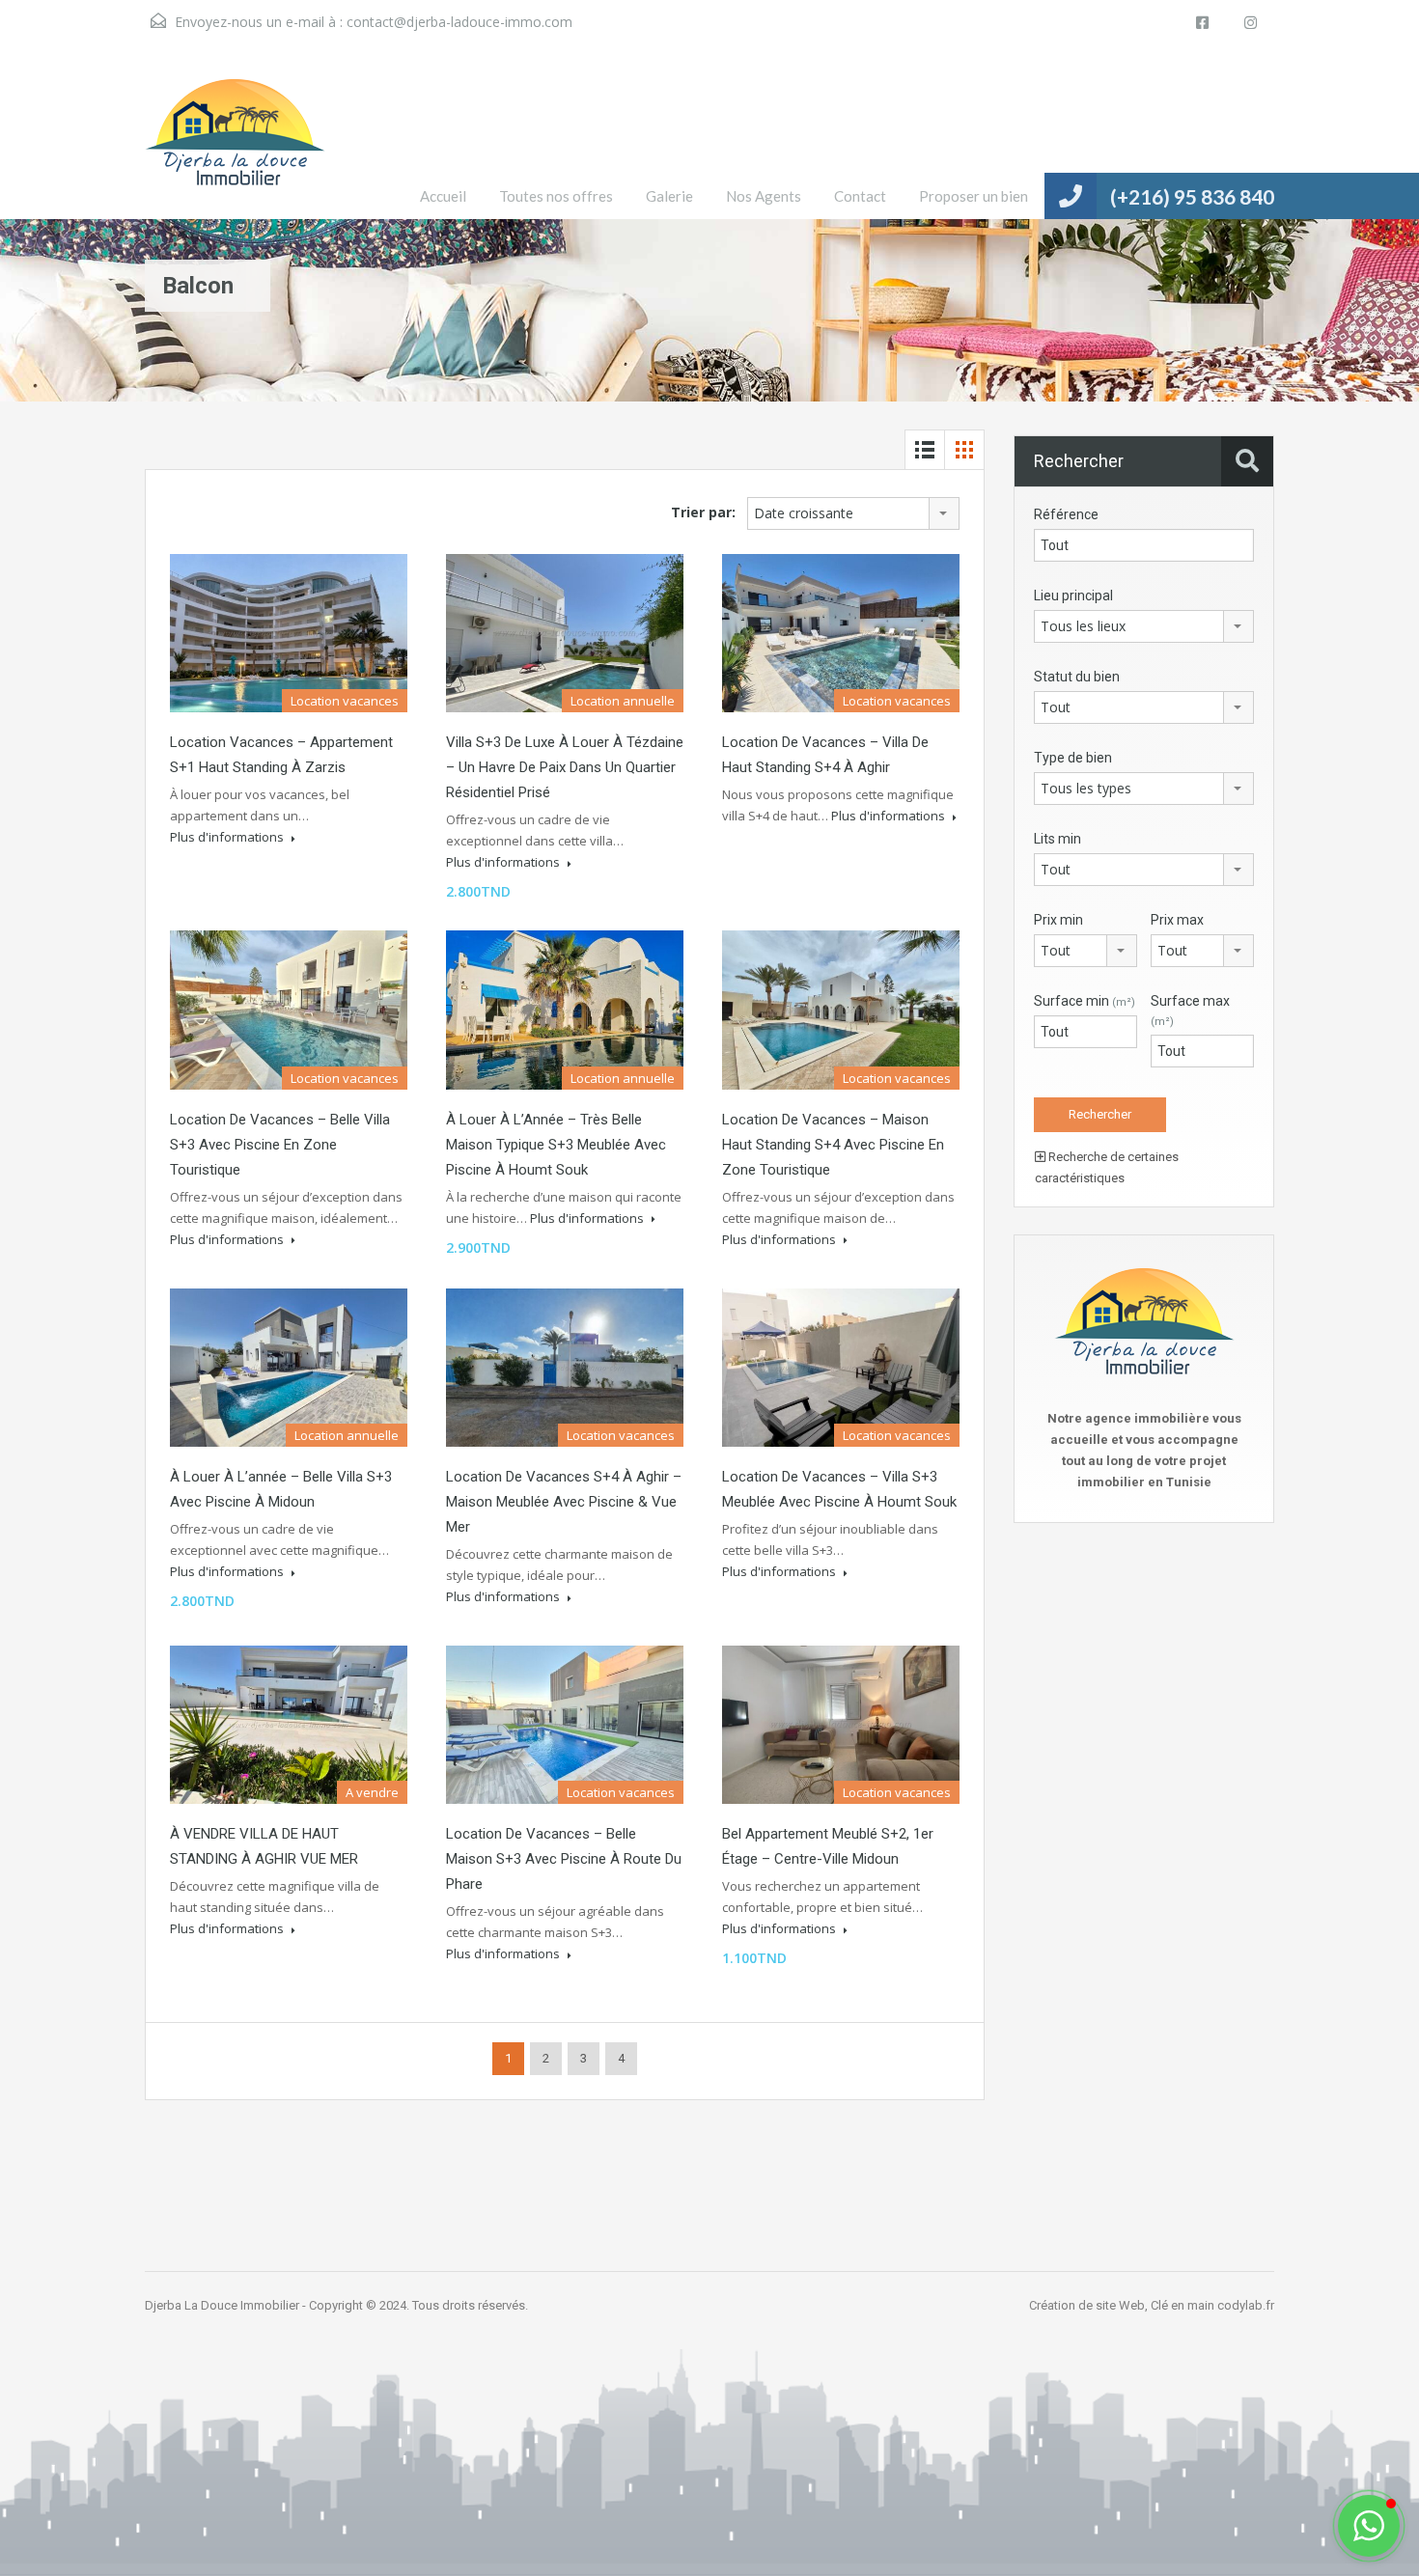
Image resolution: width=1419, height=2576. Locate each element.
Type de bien (1073, 758)
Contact (860, 196)
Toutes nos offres (556, 196)
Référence (1066, 514)
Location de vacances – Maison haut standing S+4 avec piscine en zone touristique (833, 1145)
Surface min (1085, 1001)
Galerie (669, 196)
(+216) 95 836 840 (1192, 196)
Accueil (443, 196)
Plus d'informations (228, 837)
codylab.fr (1246, 2305)
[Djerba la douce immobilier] (235, 147)
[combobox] (853, 513)
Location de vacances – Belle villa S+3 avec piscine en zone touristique (280, 1145)
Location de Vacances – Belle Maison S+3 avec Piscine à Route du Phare (564, 1859)
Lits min (1057, 839)
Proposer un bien (974, 196)
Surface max (1190, 1011)
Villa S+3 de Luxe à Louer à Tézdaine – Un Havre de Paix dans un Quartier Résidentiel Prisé (565, 767)
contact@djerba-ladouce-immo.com (459, 22)
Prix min (1058, 920)
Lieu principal (1073, 596)
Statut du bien (1077, 677)
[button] (1369, 2526)
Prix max (1177, 920)
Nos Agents (764, 196)
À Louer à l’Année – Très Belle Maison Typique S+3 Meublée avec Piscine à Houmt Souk (556, 1145)
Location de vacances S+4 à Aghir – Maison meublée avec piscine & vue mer (564, 1502)
